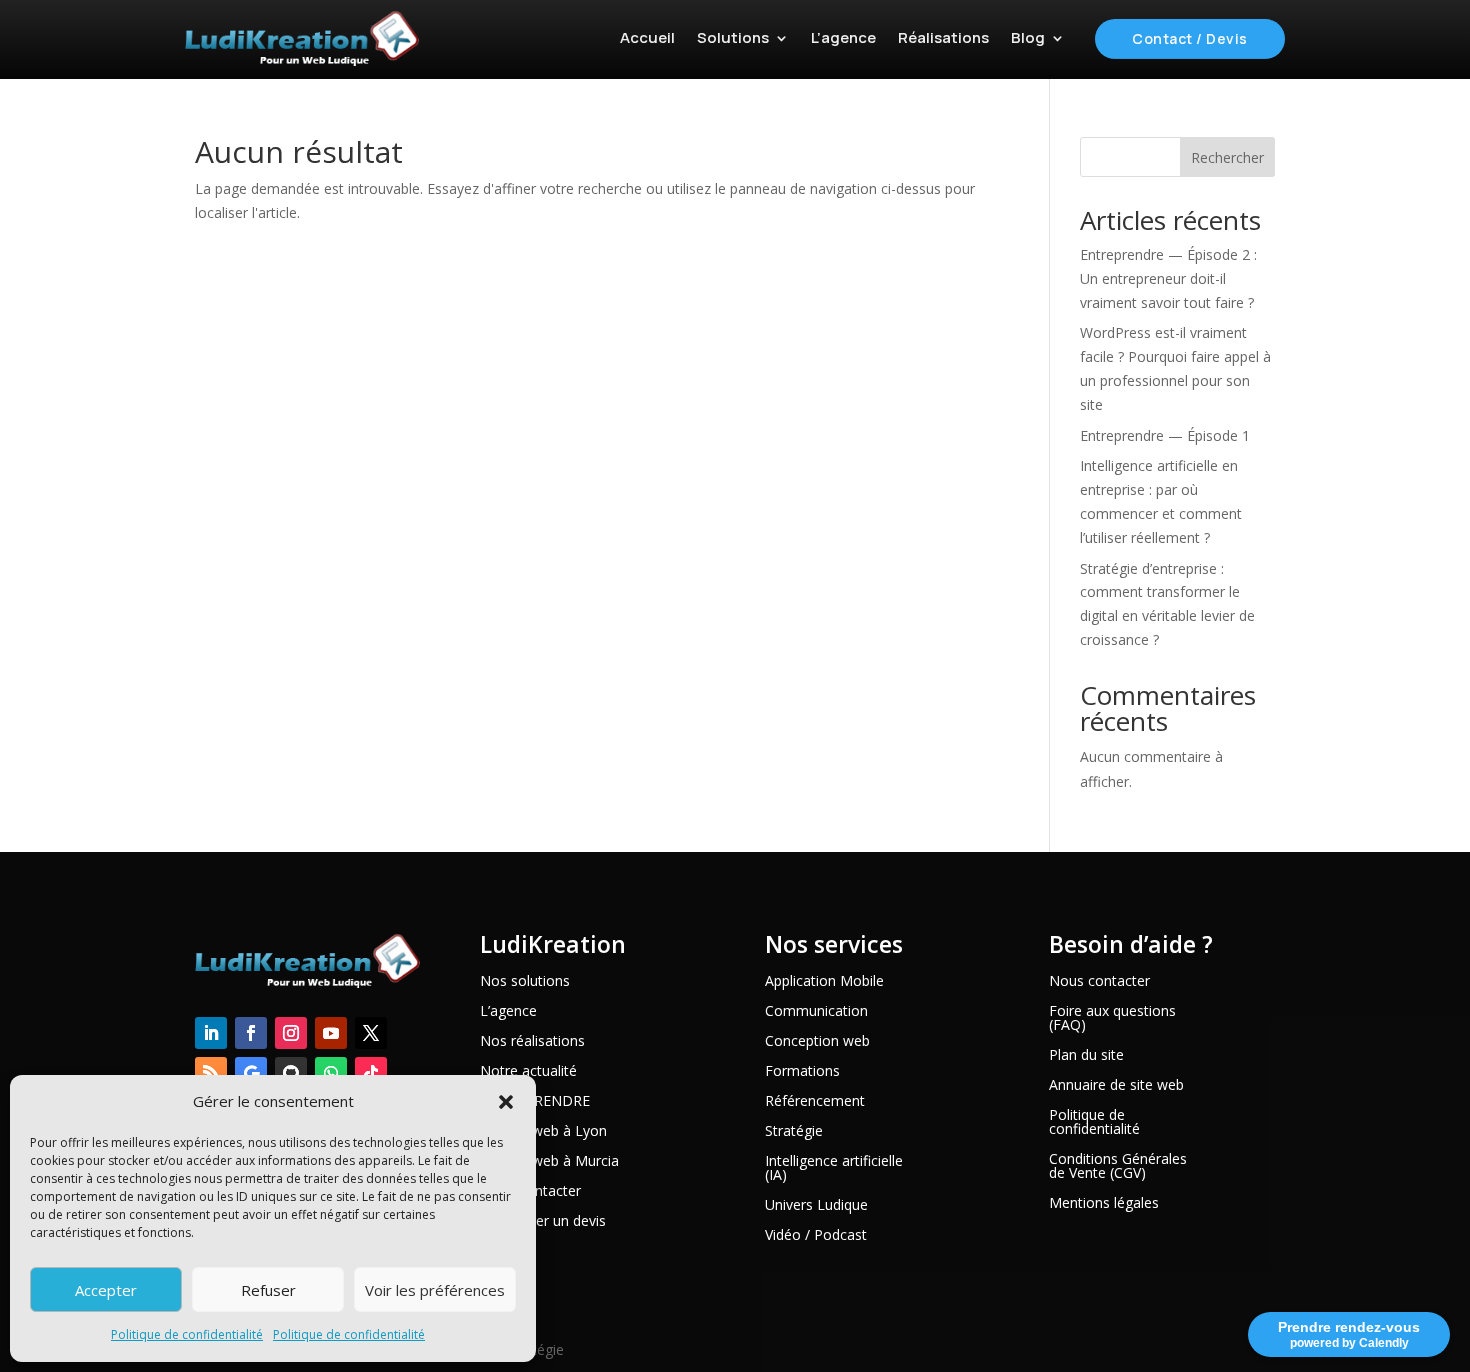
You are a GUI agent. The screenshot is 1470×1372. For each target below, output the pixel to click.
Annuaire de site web (1116, 1086)
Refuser (268, 1290)
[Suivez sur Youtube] (331, 1033)
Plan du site (1086, 1056)
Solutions (733, 37)
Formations (802, 1072)
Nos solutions (525, 982)
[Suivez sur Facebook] (251, 1033)
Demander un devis (543, 1222)
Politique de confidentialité (187, 1334)
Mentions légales (1104, 1204)
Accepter (106, 1290)
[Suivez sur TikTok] (371, 1073)
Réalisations (943, 37)
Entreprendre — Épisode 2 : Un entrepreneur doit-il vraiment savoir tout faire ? (1168, 278)
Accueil (647, 37)
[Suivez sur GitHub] (291, 1073)
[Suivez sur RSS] (211, 1073)
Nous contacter (1099, 982)
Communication (816, 1012)
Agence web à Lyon (543, 1132)
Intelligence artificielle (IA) (834, 1169)
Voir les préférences (435, 1290)
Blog (1028, 37)
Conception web (817, 1042)
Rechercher (1227, 157)
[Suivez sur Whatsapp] (331, 1073)
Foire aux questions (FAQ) (1112, 1019)
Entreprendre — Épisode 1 (1165, 435)
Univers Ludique (816, 1206)
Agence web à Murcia (549, 1162)
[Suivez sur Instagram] (291, 1033)
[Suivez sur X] (371, 1033)
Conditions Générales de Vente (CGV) (1118, 1167)
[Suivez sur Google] (251, 1073)
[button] (506, 1102)
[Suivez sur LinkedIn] (211, 1033)
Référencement (815, 1102)
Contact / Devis (1190, 38)
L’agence (843, 37)
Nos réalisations (532, 1042)
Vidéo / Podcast (816, 1236)
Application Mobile (824, 982)
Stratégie (794, 1132)
